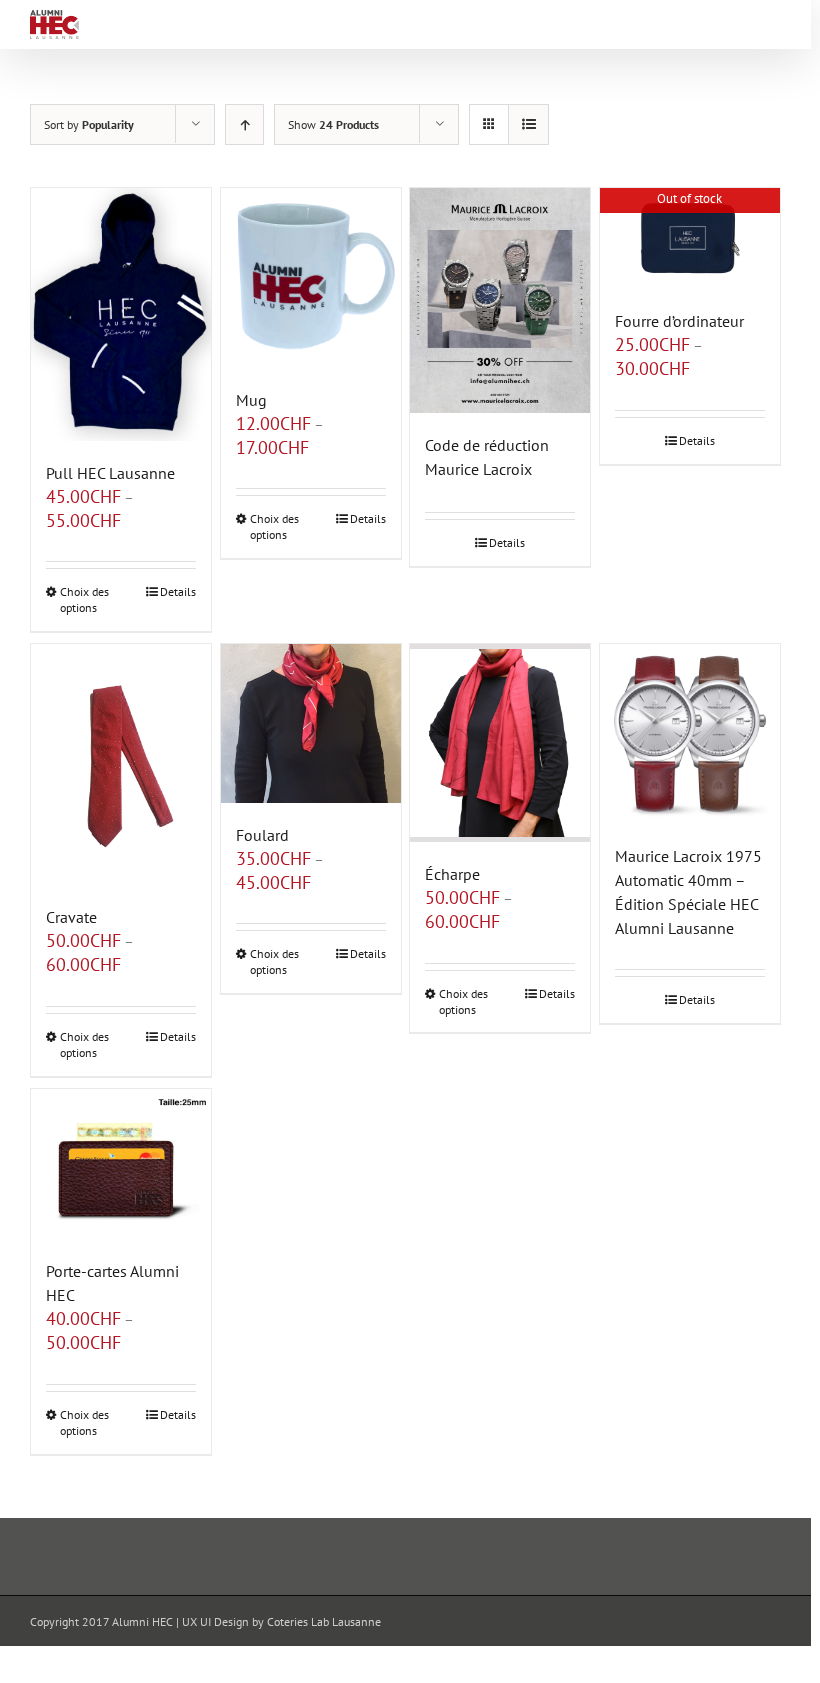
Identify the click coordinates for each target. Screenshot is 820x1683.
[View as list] (528, 124)
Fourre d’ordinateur (679, 321)
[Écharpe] (500, 742)
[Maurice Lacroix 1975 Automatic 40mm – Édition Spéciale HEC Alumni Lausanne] (690, 734)
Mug (251, 400)
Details (178, 591)
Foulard (262, 835)
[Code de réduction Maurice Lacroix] (500, 300)
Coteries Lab (298, 1621)
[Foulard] (311, 723)
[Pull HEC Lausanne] (121, 314)
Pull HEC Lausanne (110, 473)
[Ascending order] (244, 124)
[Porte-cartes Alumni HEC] (121, 1164)
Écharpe (452, 874)
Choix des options (84, 599)
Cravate (71, 917)
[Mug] (311, 278)
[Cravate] (121, 764)
